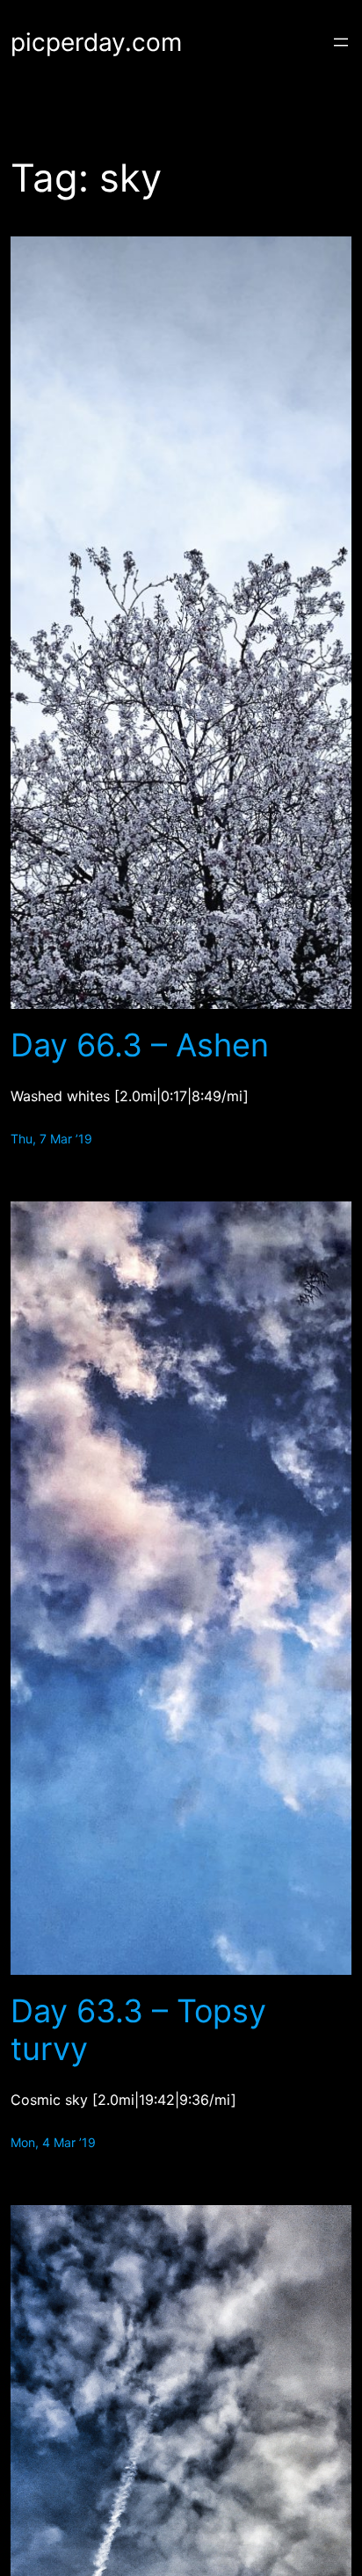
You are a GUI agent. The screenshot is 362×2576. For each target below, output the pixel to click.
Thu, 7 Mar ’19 (51, 1139)
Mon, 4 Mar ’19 (53, 2142)
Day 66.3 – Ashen (140, 1045)
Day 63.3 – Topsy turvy (138, 2030)
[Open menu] (341, 42)
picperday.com (96, 42)
